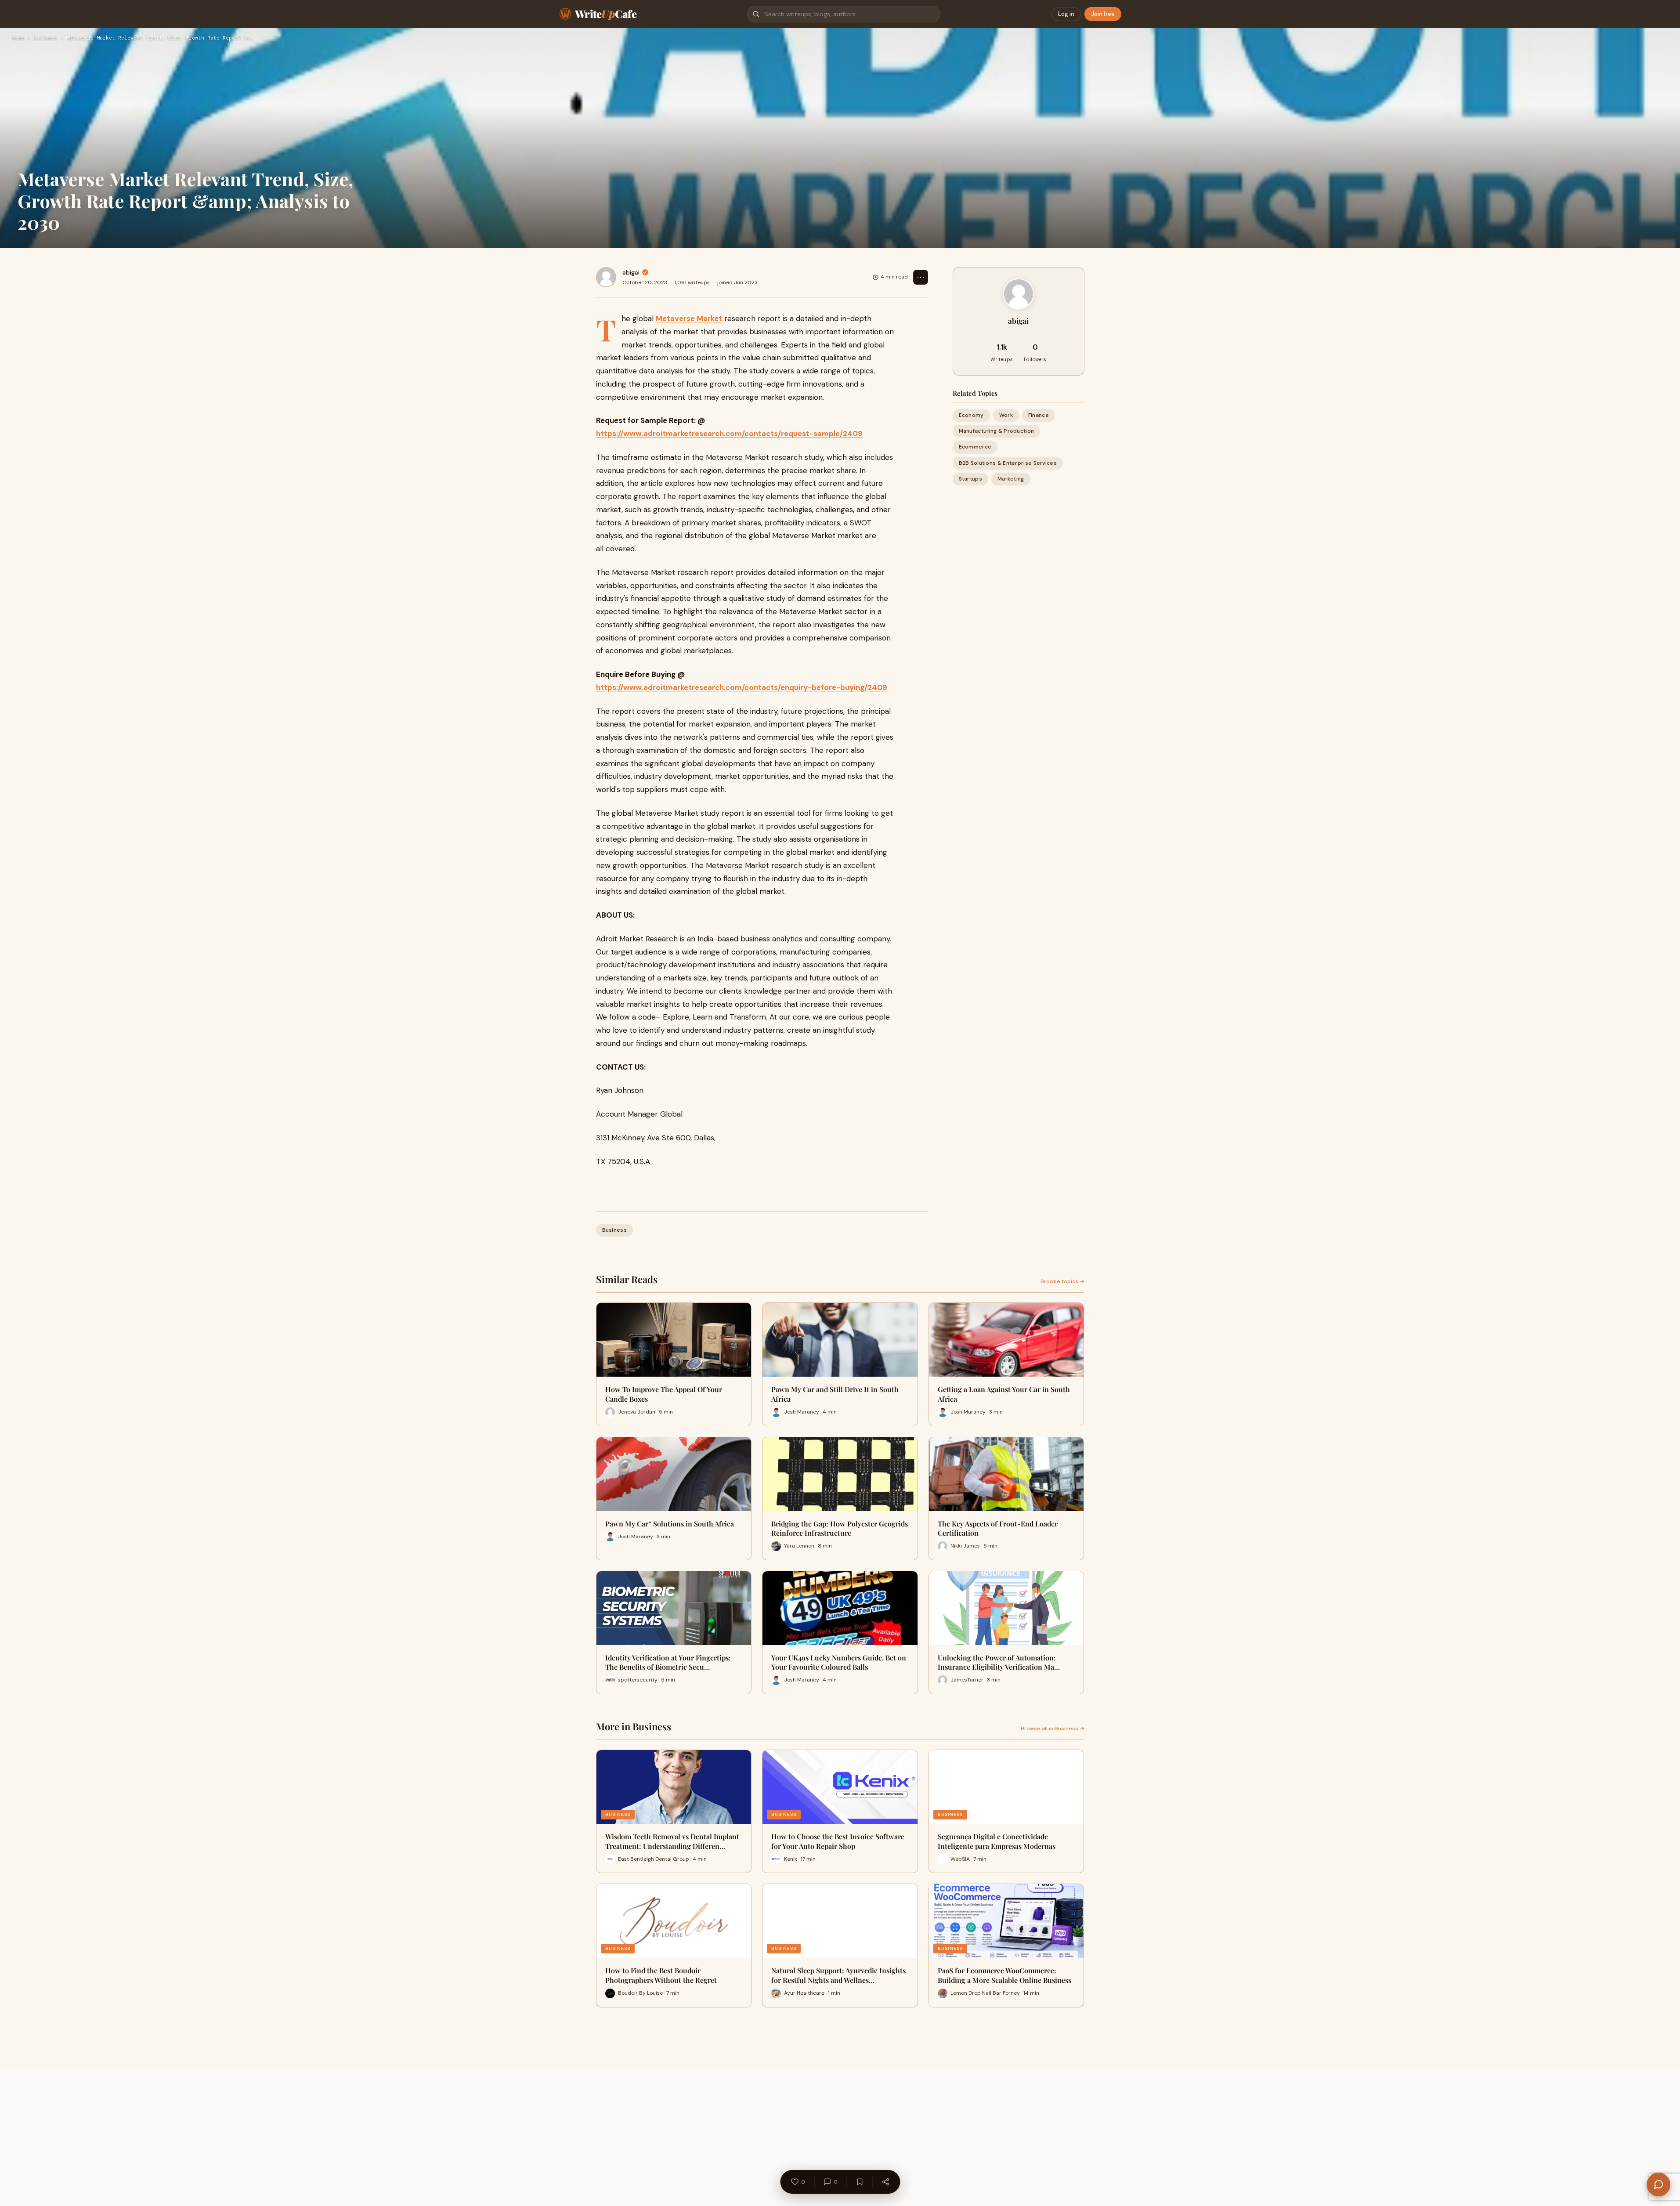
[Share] (885, 2182)
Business (45, 38)
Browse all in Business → (1053, 1729)
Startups (970, 479)
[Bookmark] (860, 2182)
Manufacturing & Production (997, 431)
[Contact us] (1658, 2184)
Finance (1039, 415)
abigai (631, 272)
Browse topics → (1062, 1281)
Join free (1103, 14)
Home (18, 38)
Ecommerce (975, 447)
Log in (1066, 14)
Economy (971, 415)
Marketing (1011, 479)
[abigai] (606, 277)
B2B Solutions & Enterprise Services (1008, 463)
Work (1006, 415)
